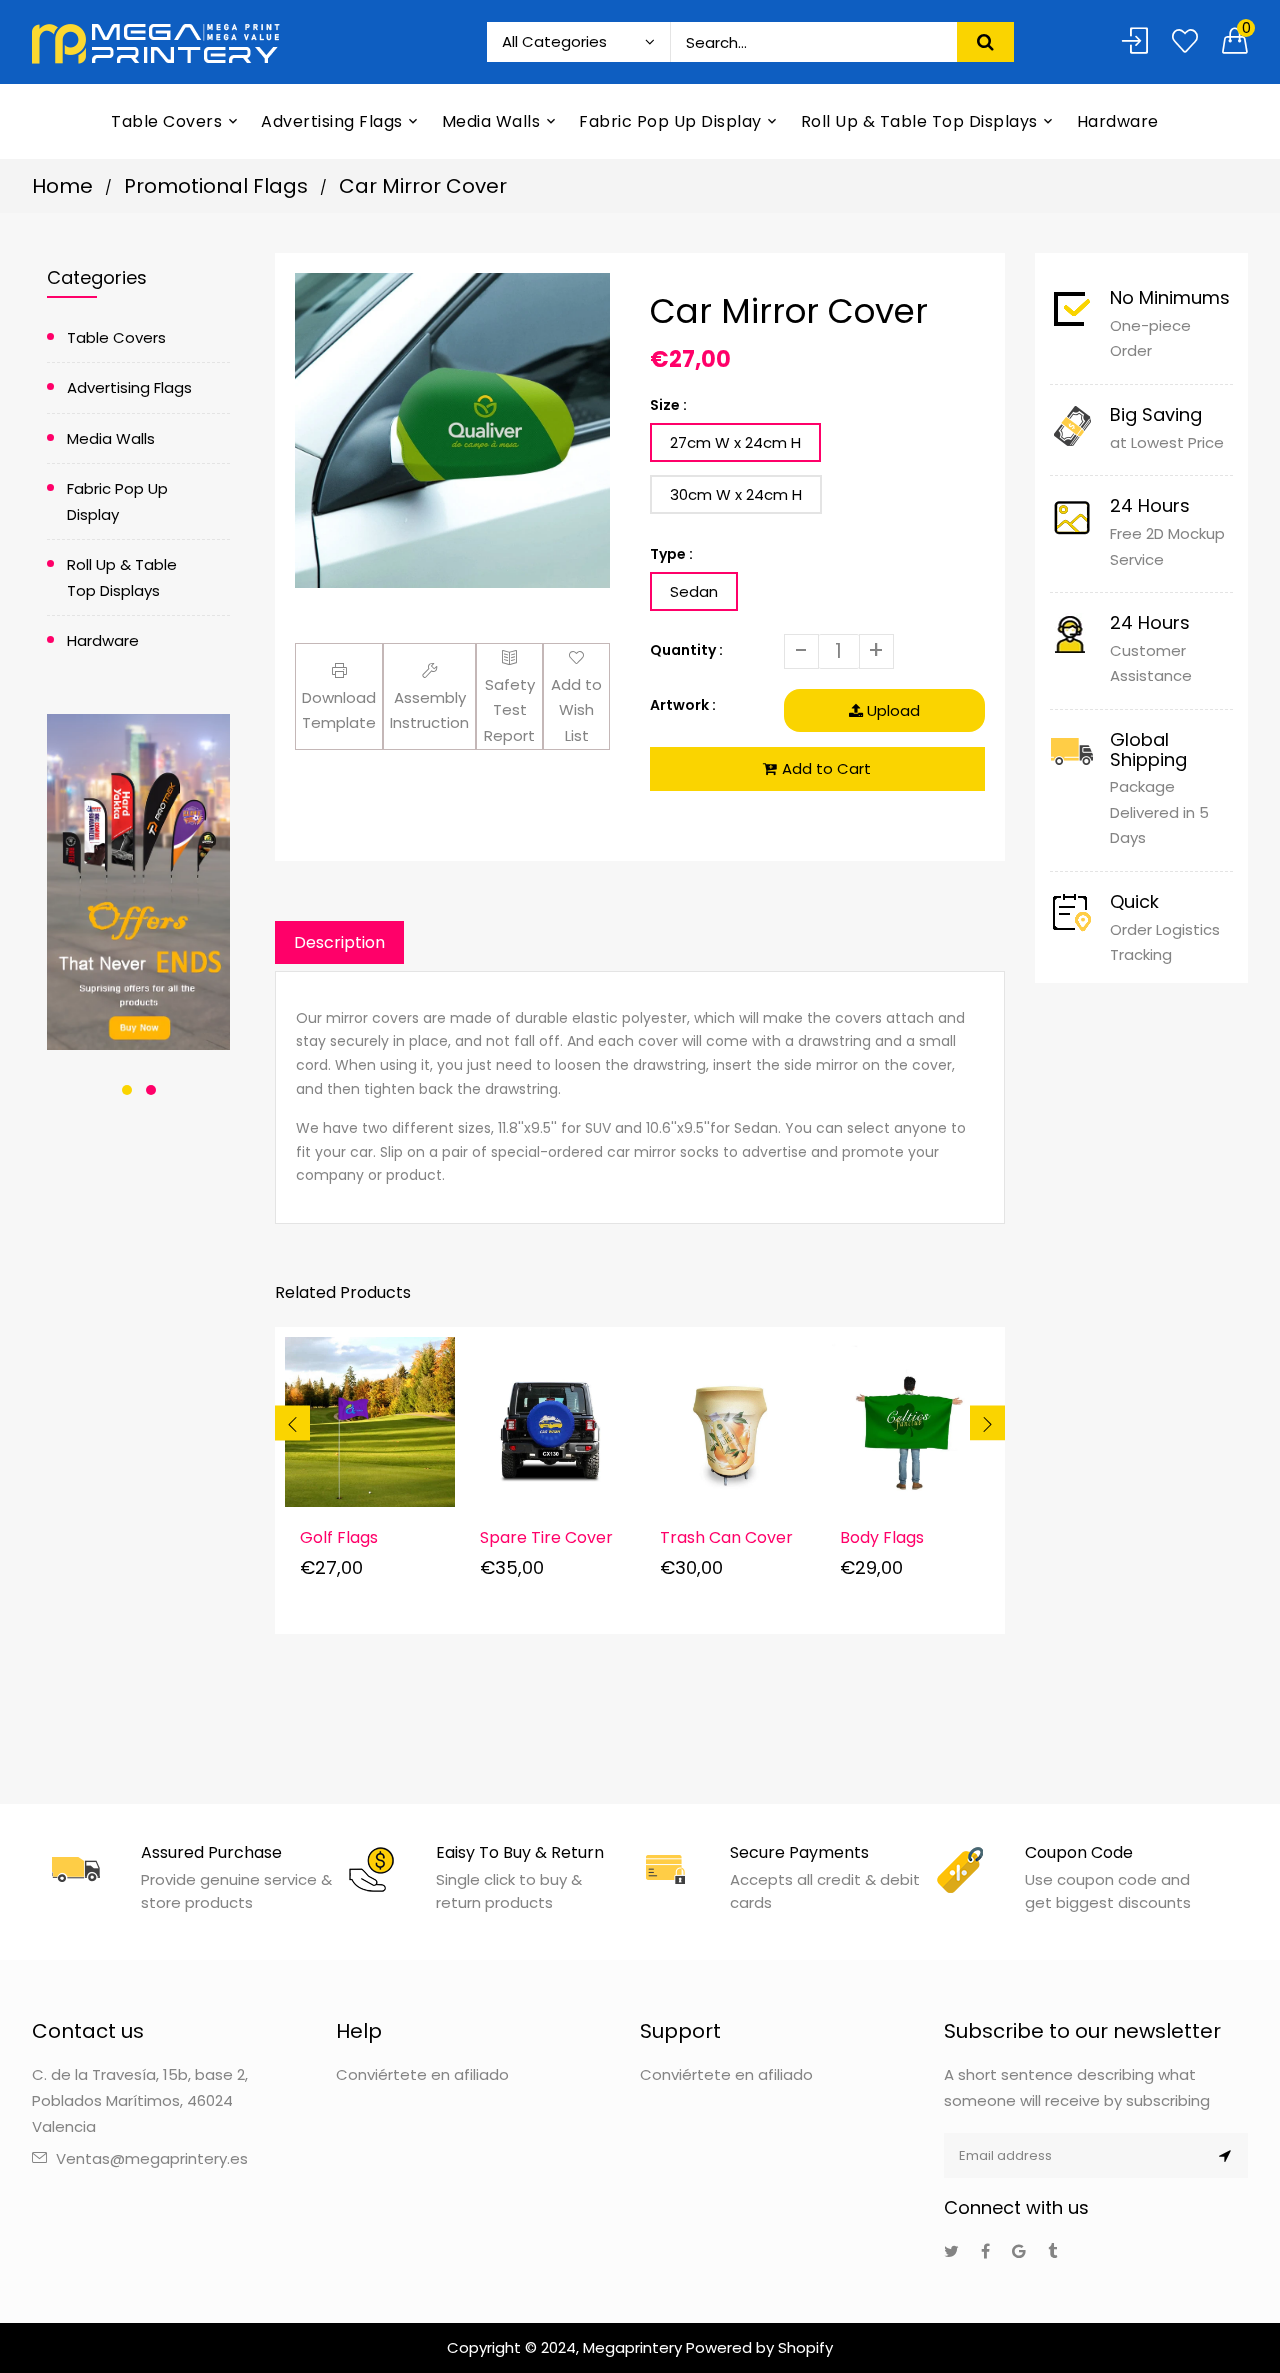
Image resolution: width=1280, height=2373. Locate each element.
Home (62, 186)
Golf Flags (339, 1538)
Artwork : (683, 705)
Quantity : (686, 650)
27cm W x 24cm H (735, 442)
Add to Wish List (576, 710)
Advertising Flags (129, 387)
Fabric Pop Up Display (117, 501)
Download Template (339, 710)
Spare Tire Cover (546, 1538)
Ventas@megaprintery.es (152, 2158)
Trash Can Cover (726, 1538)
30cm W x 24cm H (736, 494)
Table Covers (116, 337)
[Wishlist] (1185, 42)
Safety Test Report (509, 710)
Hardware (103, 640)
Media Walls (111, 438)
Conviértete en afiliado (422, 2074)
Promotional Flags (216, 186)
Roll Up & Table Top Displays (122, 577)
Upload (891, 710)
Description (339, 942)
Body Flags (882, 1538)
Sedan (694, 591)
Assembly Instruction (429, 710)
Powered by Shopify (759, 2347)
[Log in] (1135, 42)
